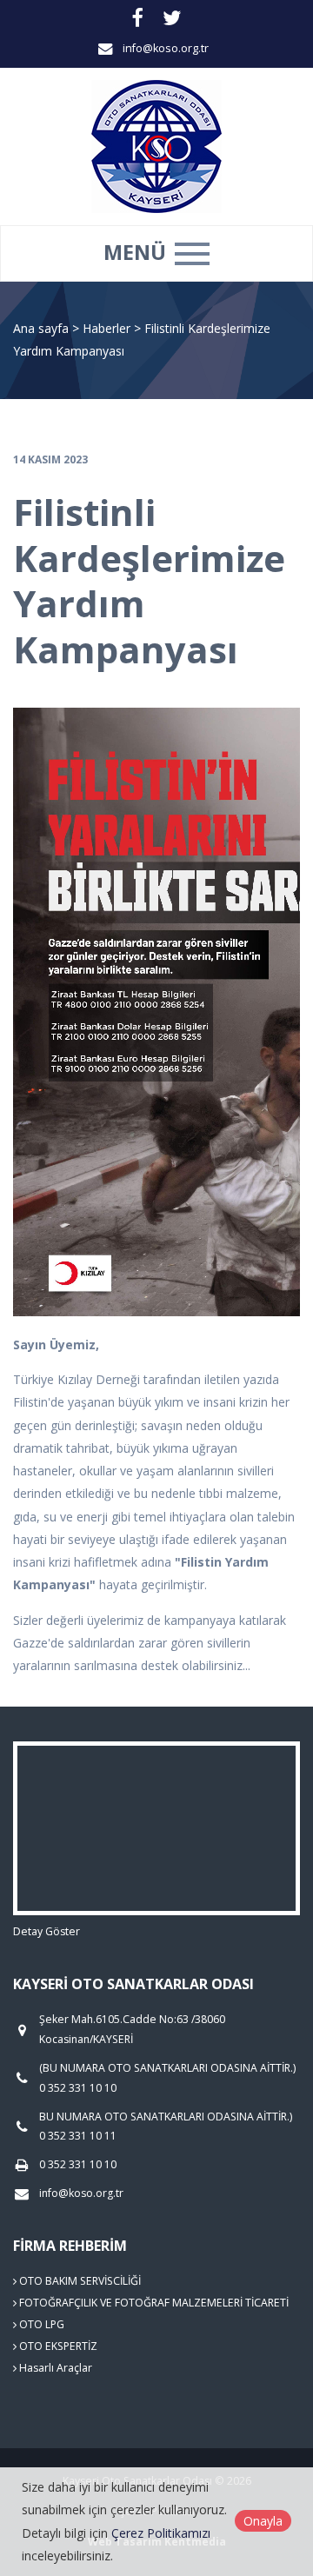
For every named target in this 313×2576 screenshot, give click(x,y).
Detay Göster (47, 1931)
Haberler (107, 328)
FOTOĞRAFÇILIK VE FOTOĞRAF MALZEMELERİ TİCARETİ (153, 2303)
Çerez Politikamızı (161, 2533)
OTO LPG (40, 2324)
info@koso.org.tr (166, 48)
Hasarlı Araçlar (54, 2368)
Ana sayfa (41, 328)
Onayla (263, 2521)
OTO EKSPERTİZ (57, 2346)
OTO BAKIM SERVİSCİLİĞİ (79, 2281)
